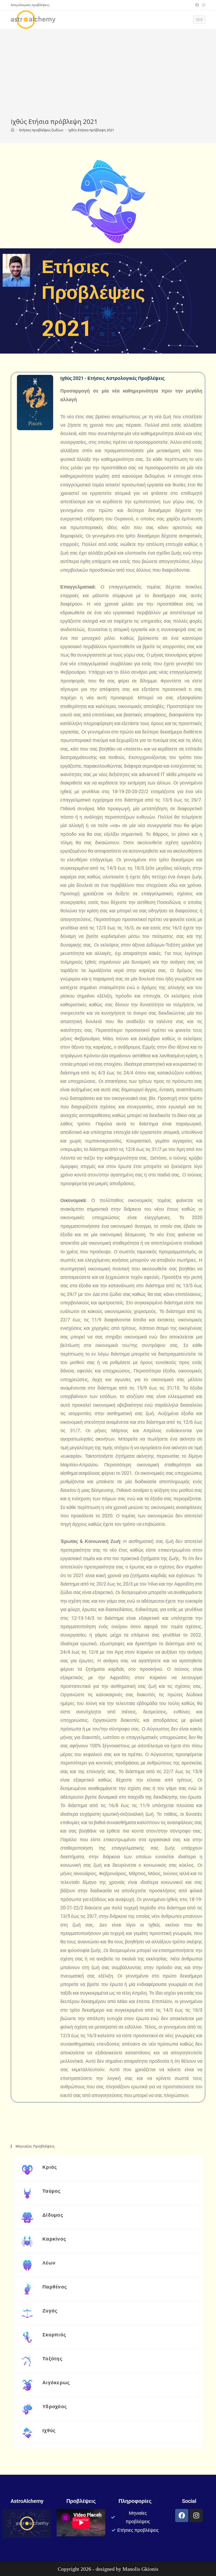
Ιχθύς (49, 2430)
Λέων (49, 2263)
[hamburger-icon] (199, 20)
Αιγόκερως (56, 2383)
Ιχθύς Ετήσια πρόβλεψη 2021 (91, 130)
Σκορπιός (54, 2335)
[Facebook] (182, 2515)
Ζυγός (50, 2311)
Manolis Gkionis (140, 2569)
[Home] (13, 130)
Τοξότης (52, 2359)
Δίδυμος (53, 2215)
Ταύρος (52, 2191)
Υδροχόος (55, 2406)
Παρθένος (55, 2287)
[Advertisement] (108, 78)
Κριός (50, 2167)
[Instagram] (196, 2515)
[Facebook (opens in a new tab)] (197, 5)
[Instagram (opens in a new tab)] (203, 5)
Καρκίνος (54, 2239)
